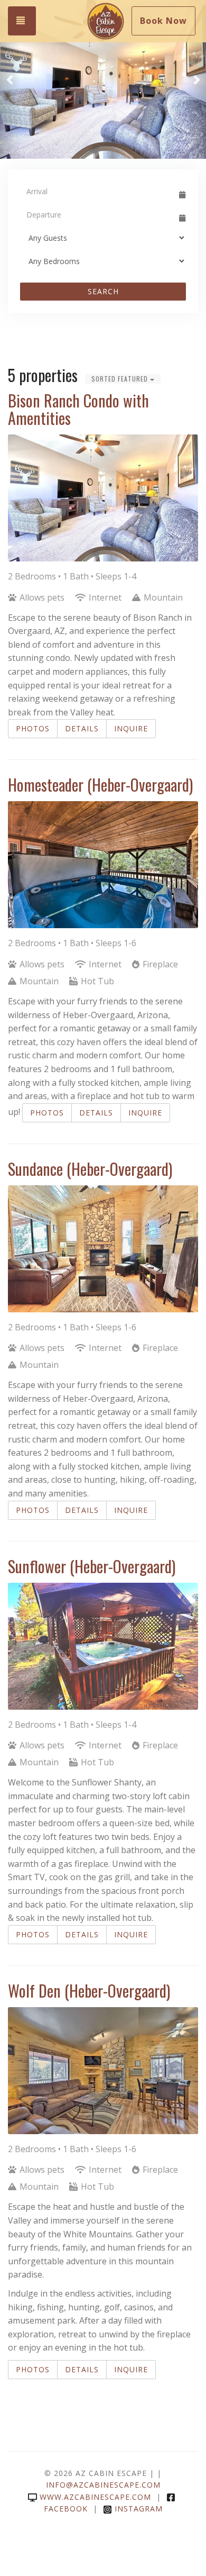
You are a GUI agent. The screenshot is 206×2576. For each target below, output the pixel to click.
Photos (33, 728)
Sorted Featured (121, 379)
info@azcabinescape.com (103, 2485)
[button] (10, 79)
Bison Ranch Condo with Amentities (78, 409)
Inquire (131, 728)
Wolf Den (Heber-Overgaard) (89, 1990)
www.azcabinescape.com (95, 2497)
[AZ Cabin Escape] (106, 21)
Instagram (139, 2509)
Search (103, 291)
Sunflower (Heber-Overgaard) (92, 1566)
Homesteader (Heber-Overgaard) (100, 784)
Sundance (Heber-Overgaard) (90, 1169)
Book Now (163, 21)
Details (82, 728)
